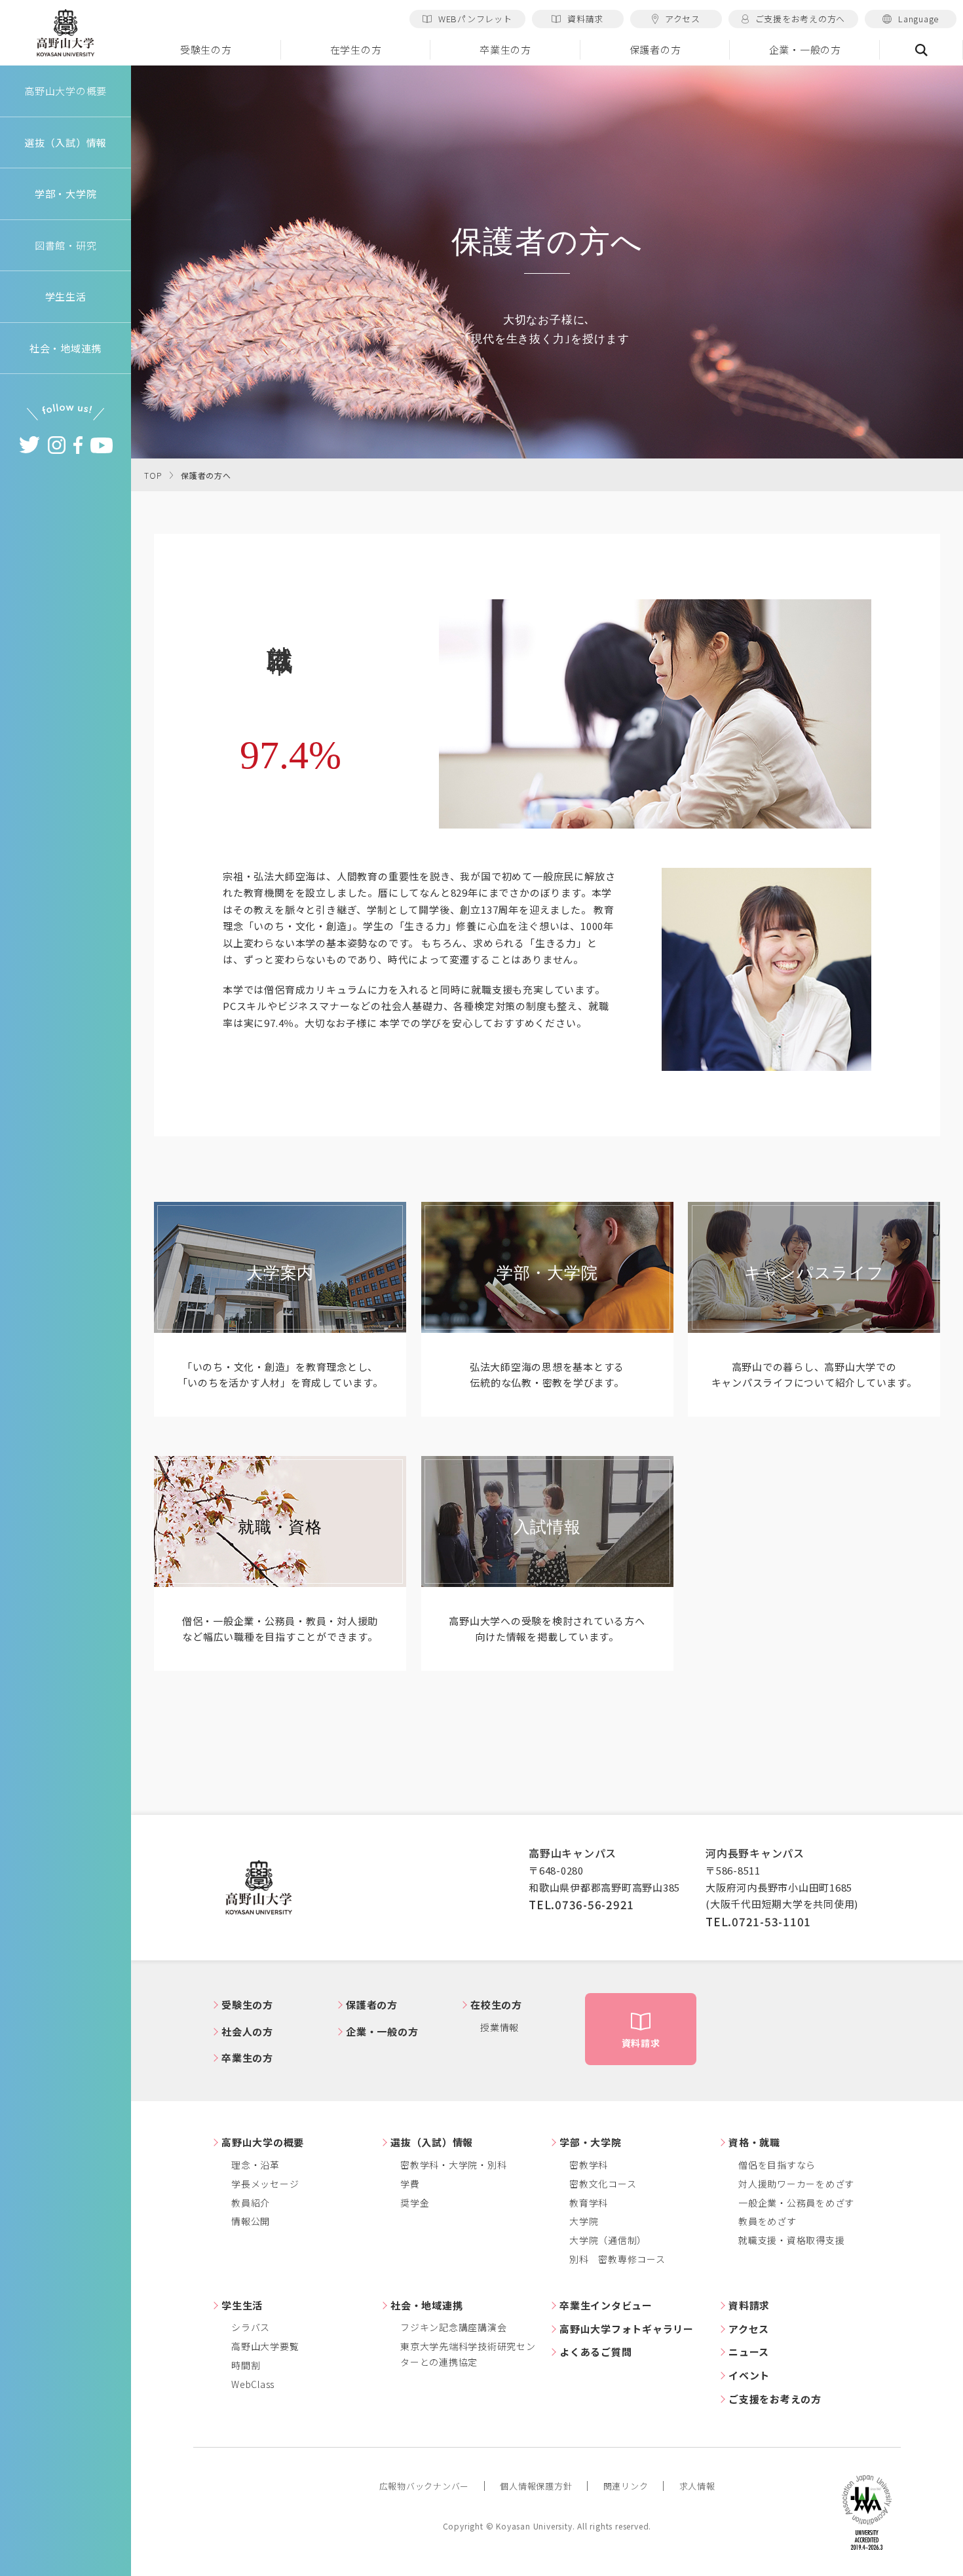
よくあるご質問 (595, 2352)
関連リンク (626, 2486)
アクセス (683, 19)
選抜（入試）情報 (432, 2142)
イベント (749, 2375)
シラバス (251, 2327)
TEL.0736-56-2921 (581, 1904)
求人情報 (697, 2486)
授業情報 (500, 2027)
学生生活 (242, 2305)
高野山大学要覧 (265, 2346)
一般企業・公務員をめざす (796, 2203)
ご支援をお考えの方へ (801, 19)
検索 (921, 50)
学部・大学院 (591, 2142)
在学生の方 (356, 49)
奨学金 (415, 2203)
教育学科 (589, 2203)
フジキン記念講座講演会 (453, 2327)
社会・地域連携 (426, 2305)
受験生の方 (206, 49)
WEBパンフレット (475, 19)
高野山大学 (66, 33)
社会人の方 (247, 2031)
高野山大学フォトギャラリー (627, 2329)
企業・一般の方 (805, 49)
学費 (410, 2184)
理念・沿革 (255, 2165)
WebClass (253, 2384)
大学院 (584, 2221)
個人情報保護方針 (536, 2486)
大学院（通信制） (608, 2240)
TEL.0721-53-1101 (758, 1921)
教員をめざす (767, 2221)
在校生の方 (496, 2005)
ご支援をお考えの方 (775, 2399)
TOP (153, 475)
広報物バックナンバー (425, 2486)
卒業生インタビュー (606, 2305)
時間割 (246, 2365)
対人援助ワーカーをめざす (796, 2184)
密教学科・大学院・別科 (453, 2165)
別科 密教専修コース (617, 2259)
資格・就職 (754, 2142)
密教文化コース (603, 2184)
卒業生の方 (505, 49)
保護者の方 (655, 49)
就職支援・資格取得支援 (791, 2240)
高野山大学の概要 (66, 91)
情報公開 (251, 2221)
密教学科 (589, 2165)
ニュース (749, 2352)
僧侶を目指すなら (777, 2165)
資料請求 (585, 19)
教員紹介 (251, 2203)
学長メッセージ (265, 2184)
